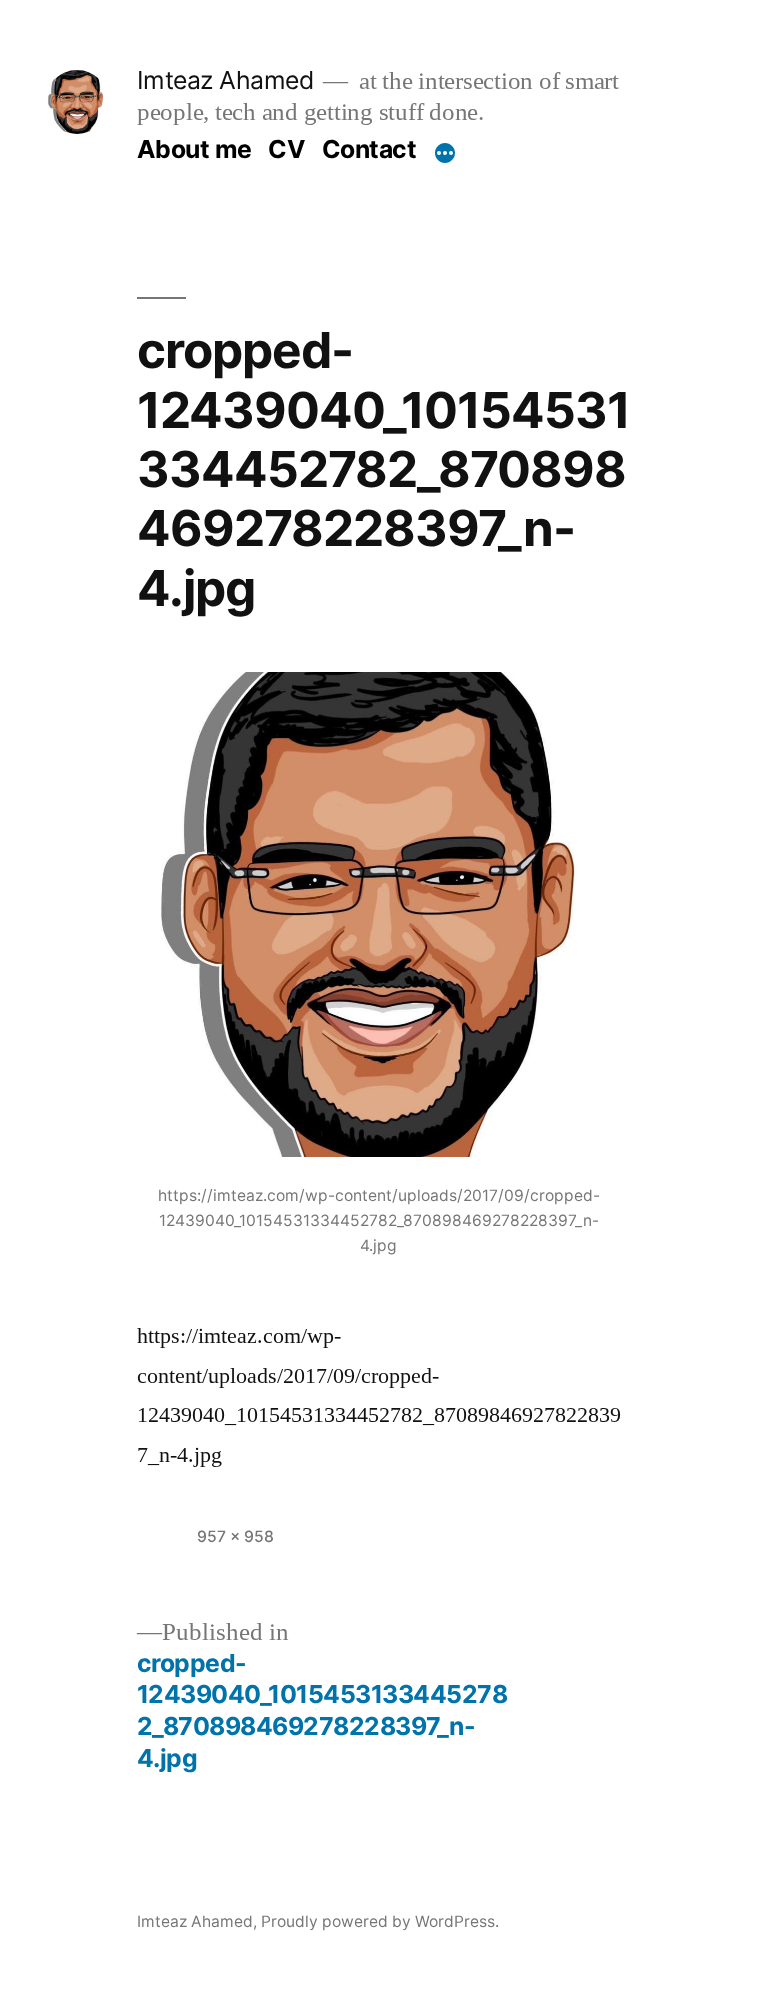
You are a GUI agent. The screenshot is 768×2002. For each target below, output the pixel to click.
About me (194, 149)
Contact (369, 149)
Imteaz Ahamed (225, 80)
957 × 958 (235, 1536)
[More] (445, 153)
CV (286, 149)
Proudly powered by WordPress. (380, 1921)
